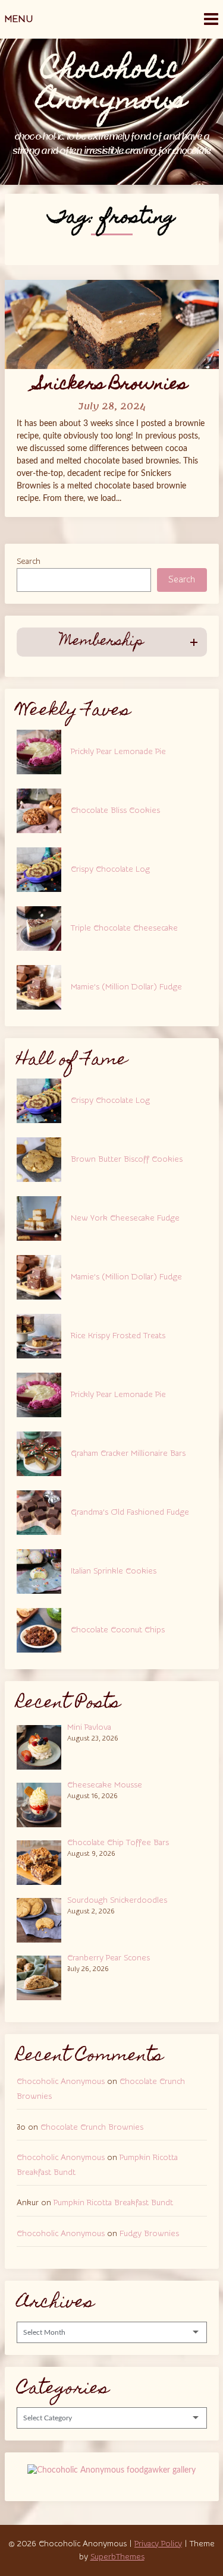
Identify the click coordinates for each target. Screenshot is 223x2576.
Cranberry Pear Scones (109, 1958)
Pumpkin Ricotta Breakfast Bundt (113, 2203)
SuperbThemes (117, 2557)
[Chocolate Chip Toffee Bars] (42, 1861)
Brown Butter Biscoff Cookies (127, 1159)
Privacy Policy (158, 2544)
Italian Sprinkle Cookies (114, 1571)
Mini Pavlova (89, 1727)
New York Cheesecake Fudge (125, 1218)
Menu (19, 19)
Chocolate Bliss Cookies (115, 811)
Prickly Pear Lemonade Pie (118, 752)
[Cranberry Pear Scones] (42, 1976)
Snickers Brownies (111, 385)
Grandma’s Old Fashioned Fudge (130, 1512)
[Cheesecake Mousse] (42, 1803)
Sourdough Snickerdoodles (117, 1900)
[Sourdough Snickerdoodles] (42, 1919)
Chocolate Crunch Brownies (92, 2127)
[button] (112, 642)
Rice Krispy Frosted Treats (118, 1336)
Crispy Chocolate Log (110, 869)
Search (29, 562)
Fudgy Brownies (149, 2234)
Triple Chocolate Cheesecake (124, 928)
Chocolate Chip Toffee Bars (118, 1843)
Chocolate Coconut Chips (118, 1630)
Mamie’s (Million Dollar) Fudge (126, 987)
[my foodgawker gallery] (111, 2470)
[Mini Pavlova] (42, 1746)
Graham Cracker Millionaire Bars (128, 1453)
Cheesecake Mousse (105, 1785)
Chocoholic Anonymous (61, 2082)
